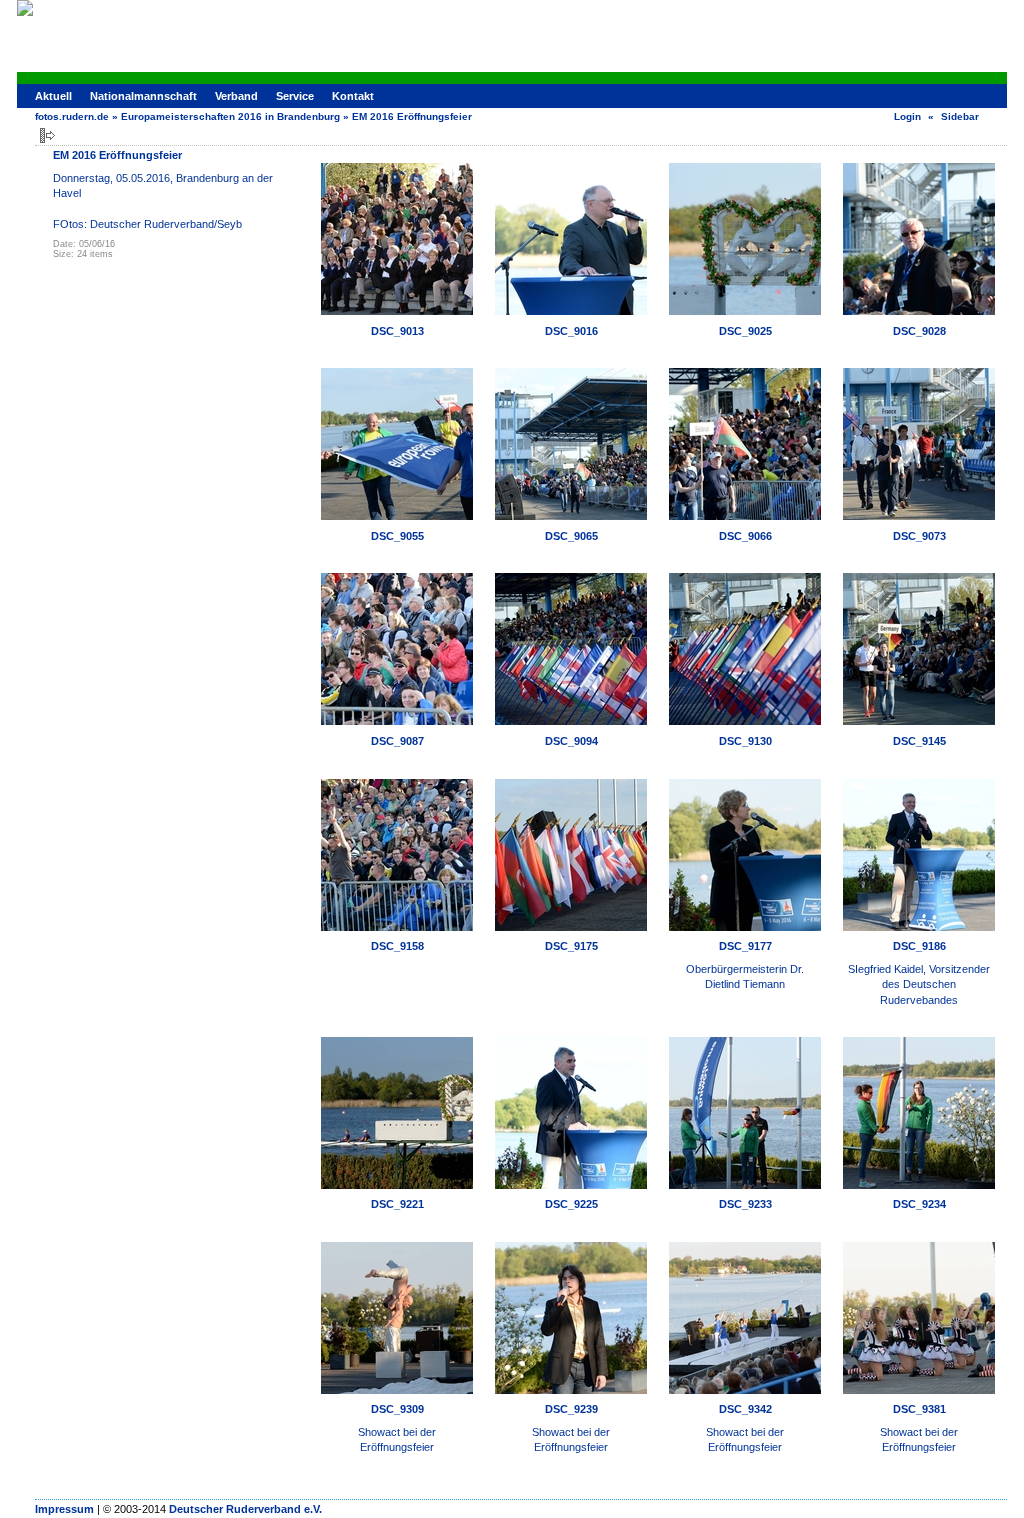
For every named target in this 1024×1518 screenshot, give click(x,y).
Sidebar (960, 116)
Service (295, 96)
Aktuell (53, 96)
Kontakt (353, 96)
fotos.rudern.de (72, 116)
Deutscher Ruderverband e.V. (245, 1509)
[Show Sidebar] (47, 135)
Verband (236, 96)
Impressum (64, 1509)
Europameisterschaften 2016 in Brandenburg (230, 116)
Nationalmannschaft (143, 96)
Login (907, 116)
